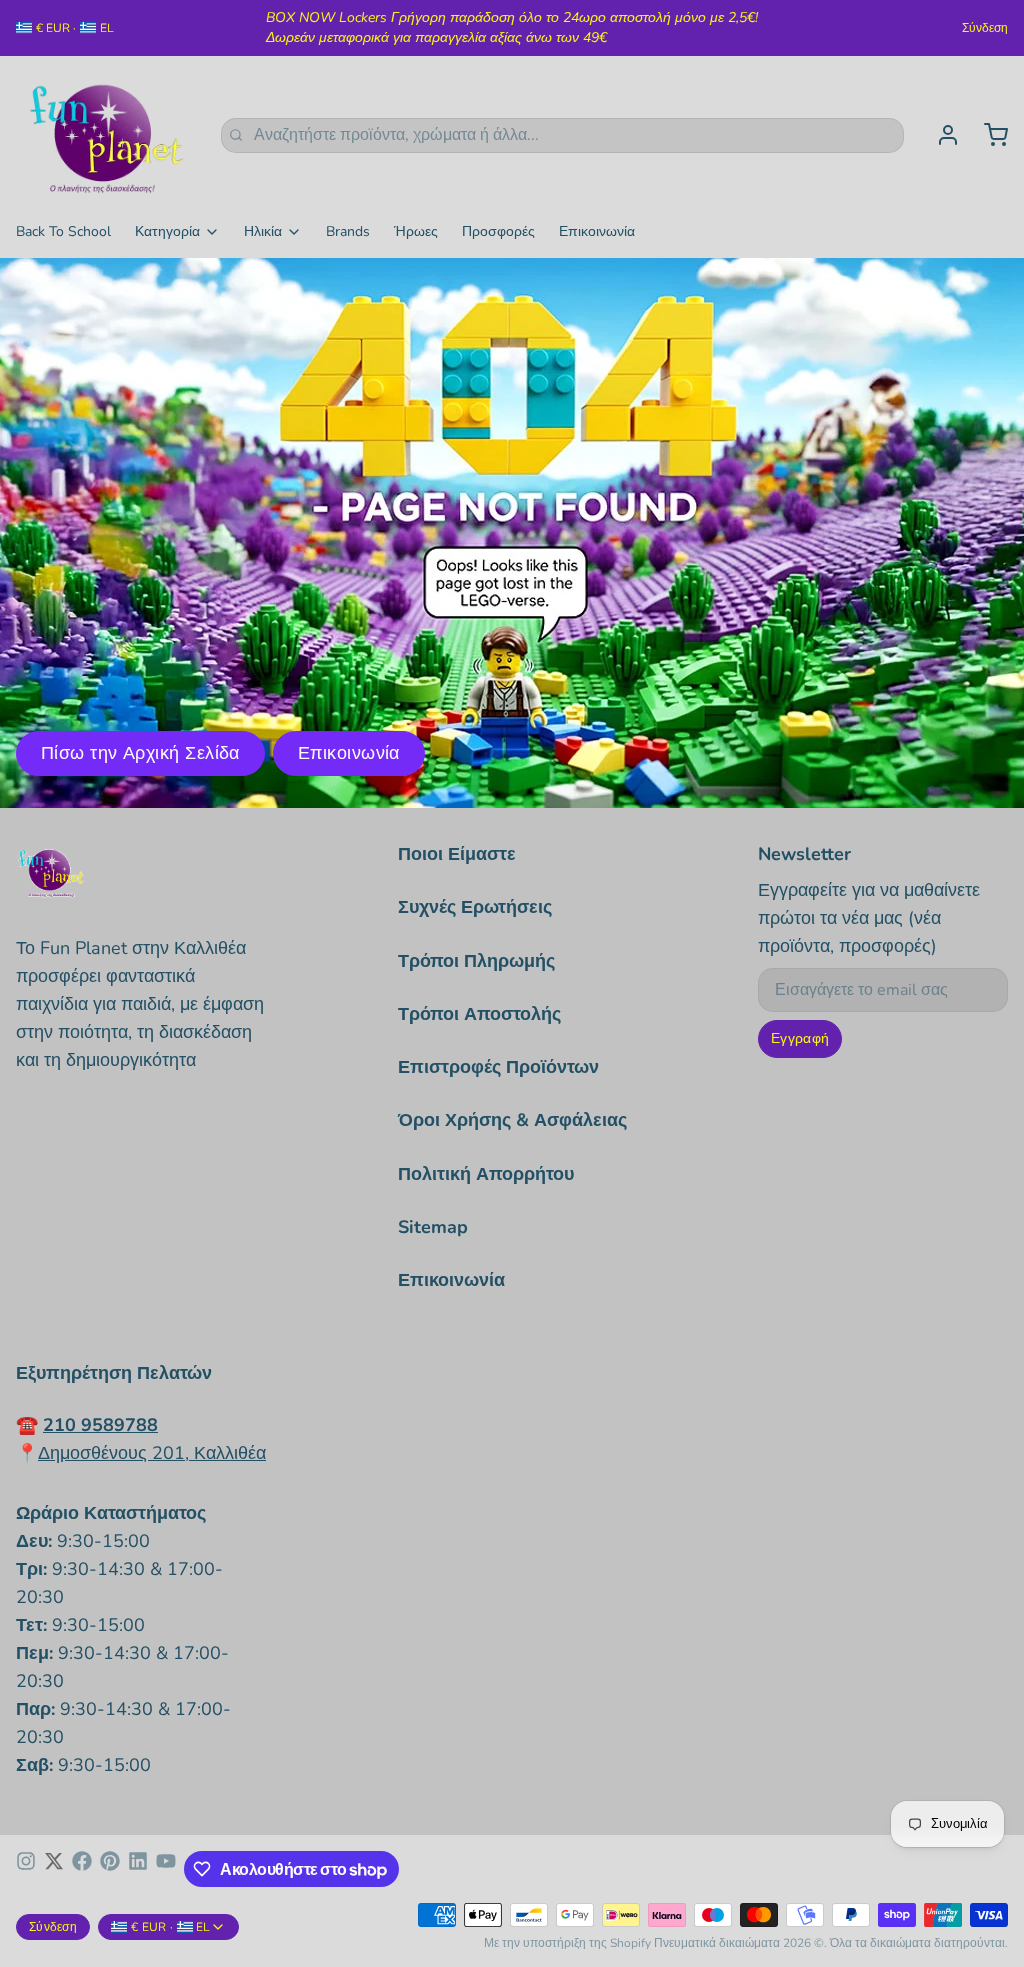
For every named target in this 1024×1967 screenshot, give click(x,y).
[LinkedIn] (138, 1869)
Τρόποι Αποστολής (479, 1014)
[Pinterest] (110, 1869)
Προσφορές (498, 231)
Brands (348, 231)
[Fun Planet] (106, 135)
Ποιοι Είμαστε (457, 854)
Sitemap (433, 1227)
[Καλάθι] (988, 135)
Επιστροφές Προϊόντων (498, 1067)
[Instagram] (26, 1869)
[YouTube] (166, 1869)
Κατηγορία (167, 231)
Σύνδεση (985, 28)
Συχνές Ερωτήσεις (475, 907)
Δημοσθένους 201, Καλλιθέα (152, 1453)
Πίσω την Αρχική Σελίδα (140, 753)
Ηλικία (263, 231)
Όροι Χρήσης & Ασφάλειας (512, 1120)
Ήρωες (416, 231)
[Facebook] (82, 1869)
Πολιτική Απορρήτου (486, 1174)
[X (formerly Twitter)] (54, 1869)
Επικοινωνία (597, 231)
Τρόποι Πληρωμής (476, 961)
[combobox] (562, 135)
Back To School (63, 231)
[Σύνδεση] (940, 135)
